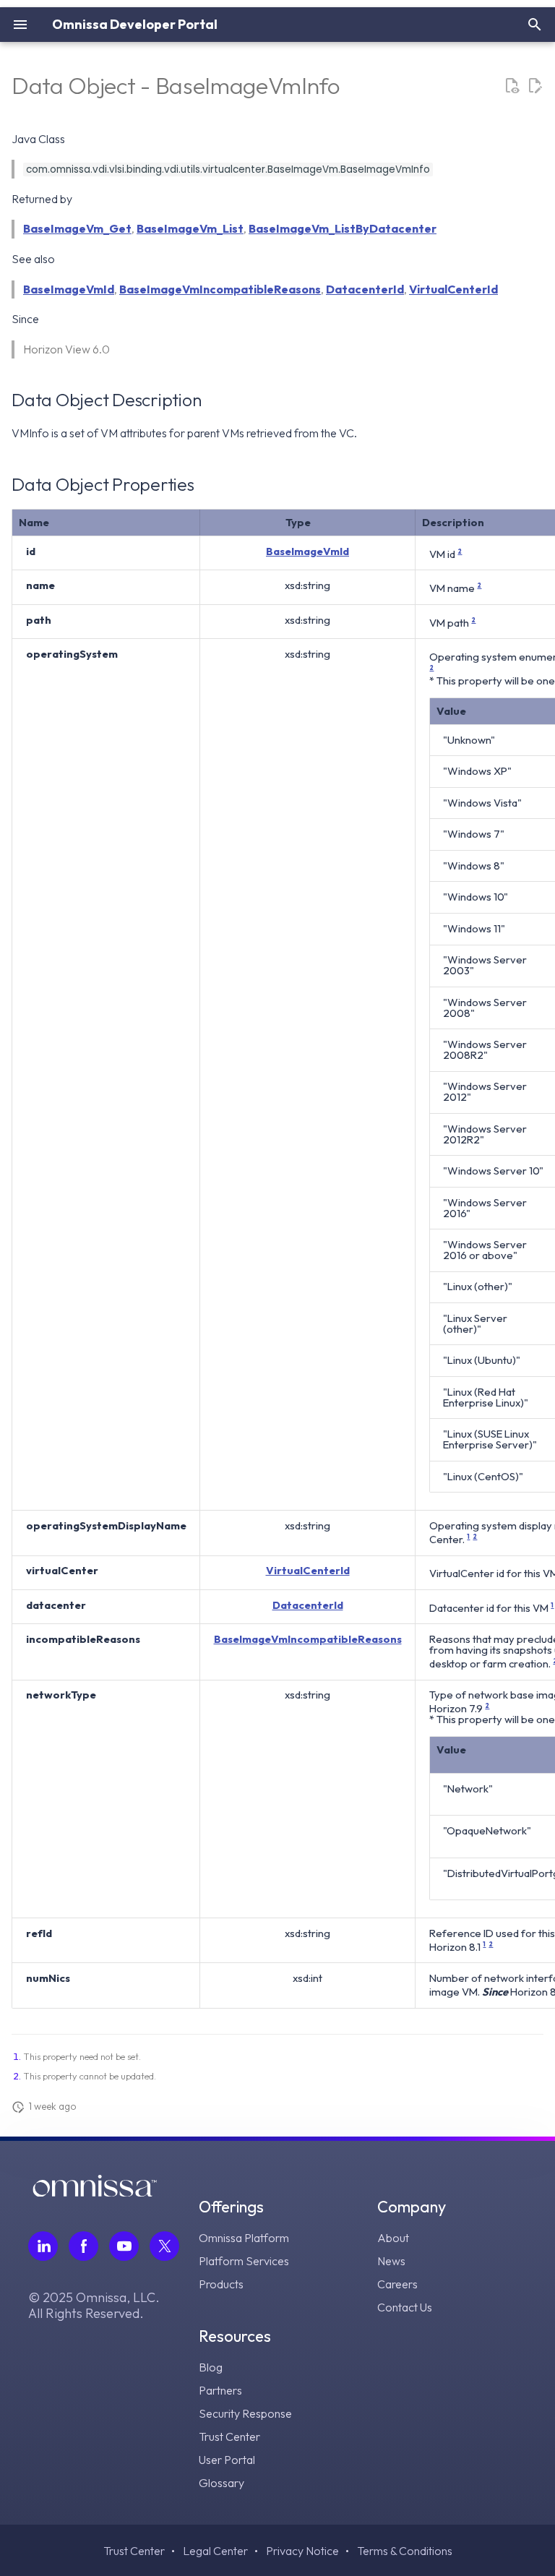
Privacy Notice (302, 2551)
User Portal (227, 2460)
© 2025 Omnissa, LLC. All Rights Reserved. (94, 2306)
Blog (211, 2367)
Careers (397, 2284)
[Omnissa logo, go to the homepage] (95, 2192)
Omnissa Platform (244, 2238)
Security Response (245, 2413)
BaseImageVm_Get (77, 228)
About (393, 2238)
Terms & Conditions (405, 2551)
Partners (220, 2390)
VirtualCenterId (453, 289)
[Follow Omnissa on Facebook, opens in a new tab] (83, 2246)
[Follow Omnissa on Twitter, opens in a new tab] (164, 2246)
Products (221, 2284)
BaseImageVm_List (190, 228)
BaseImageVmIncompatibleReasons (220, 289)
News (391, 2261)
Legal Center (215, 2551)
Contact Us (405, 2307)
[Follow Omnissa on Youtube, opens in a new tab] (124, 2246)
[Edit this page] (535, 86)
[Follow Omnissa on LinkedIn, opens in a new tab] (43, 2246)
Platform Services (244, 2261)
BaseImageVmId (69, 289)
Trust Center (229, 2437)
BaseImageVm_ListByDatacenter (343, 228)
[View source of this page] (512, 86)
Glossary (221, 2483)
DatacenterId (365, 289)
